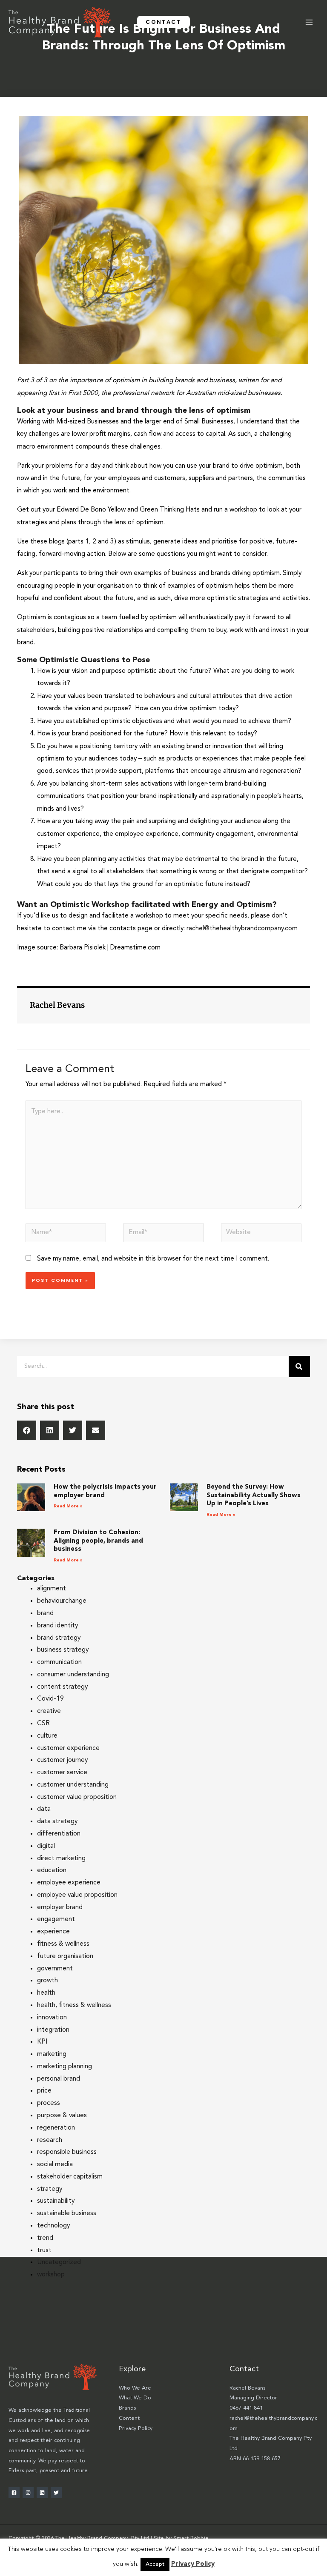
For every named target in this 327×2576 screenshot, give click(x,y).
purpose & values (62, 2116)
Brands (127, 2408)
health (46, 1993)
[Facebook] (14, 2493)
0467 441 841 (246, 2408)
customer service (62, 1773)
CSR (43, 1724)
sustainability (56, 2201)
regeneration (56, 2128)
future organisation (65, 1956)
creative (49, 1711)
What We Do (135, 2398)
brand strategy (59, 1638)
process (49, 2103)
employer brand (60, 1907)
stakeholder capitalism (70, 2177)
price (44, 2091)
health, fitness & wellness (74, 2005)
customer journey (62, 1760)
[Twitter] (56, 2493)
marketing (52, 2054)
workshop (51, 2275)
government (55, 1969)
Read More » (68, 1506)
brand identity (57, 1626)
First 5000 (83, 393)
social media (55, 2164)
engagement (56, 1919)
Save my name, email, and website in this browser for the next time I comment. (153, 1259)
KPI (42, 2042)
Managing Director (253, 2398)
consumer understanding (73, 1675)
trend (45, 2238)
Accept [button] (155, 2564)
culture (47, 1736)
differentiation (59, 1834)
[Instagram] (28, 2493)
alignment (52, 1589)
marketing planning (65, 2067)
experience (53, 1932)
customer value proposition (77, 1797)
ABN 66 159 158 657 (255, 2459)
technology (53, 2226)
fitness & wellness (63, 1944)
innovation (52, 2018)
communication (59, 1662)
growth (47, 1981)
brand (45, 1613)
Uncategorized (59, 2262)
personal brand (59, 2079)
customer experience (68, 1748)
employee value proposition (77, 1895)
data (44, 1809)
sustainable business (67, 2213)
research (50, 2140)
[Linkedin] (42, 2493)
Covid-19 (50, 1699)
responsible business (67, 2152)
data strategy (57, 1821)
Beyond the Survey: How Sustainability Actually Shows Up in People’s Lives (254, 1495)
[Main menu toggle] (309, 22)
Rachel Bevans (247, 2388)
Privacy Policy (136, 2429)
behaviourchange (62, 1601)
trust (44, 2250)
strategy (50, 2189)
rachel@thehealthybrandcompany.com (242, 929)
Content (129, 2418)
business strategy (63, 1650)
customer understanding (73, 1785)
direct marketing (61, 1858)
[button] (163, 22)
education (52, 1870)
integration (53, 2030)
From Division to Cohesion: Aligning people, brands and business (98, 1541)
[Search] (299, 1367)
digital (46, 1846)
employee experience (69, 1883)
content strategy (62, 1687)
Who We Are (135, 2388)
